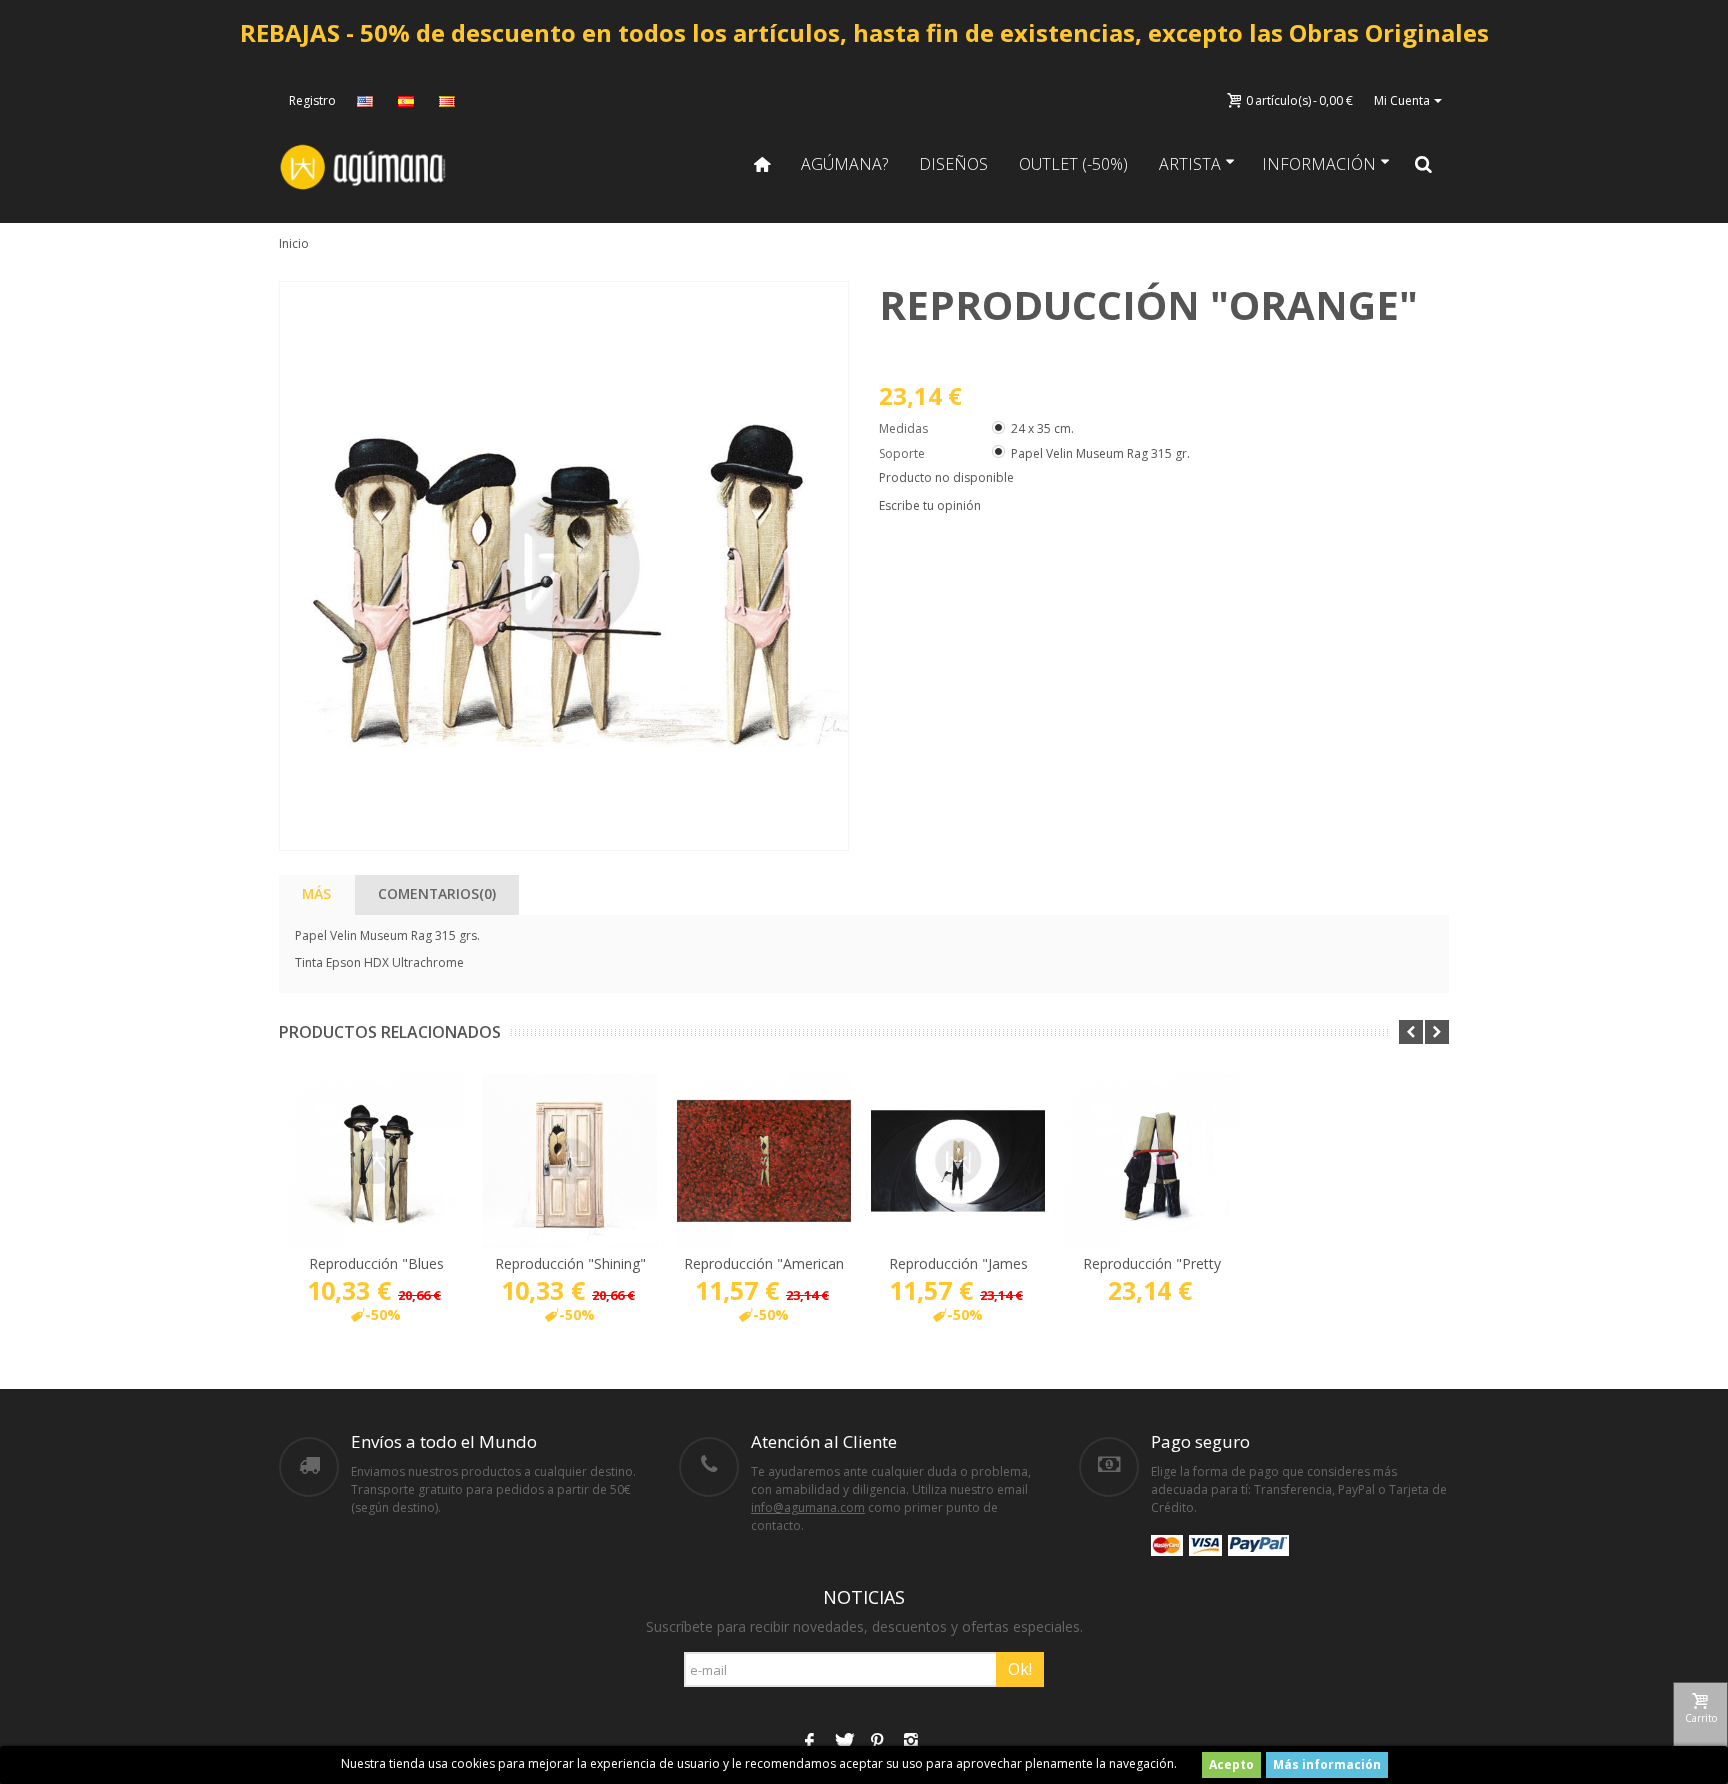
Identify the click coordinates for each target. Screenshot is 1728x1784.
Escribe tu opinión (930, 505)
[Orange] (564, 566)
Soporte (903, 453)
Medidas (905, 428)
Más (316, 893)
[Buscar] (1424, 164)
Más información (1327, 1764)
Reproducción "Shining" (570, 1263)
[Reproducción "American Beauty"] (764, 1161)
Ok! (1020, 1669)
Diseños (953, 164)
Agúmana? (844, 164)
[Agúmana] (364, 165)
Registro (312, 100)
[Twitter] (843, 1742)
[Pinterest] (877, 1742)
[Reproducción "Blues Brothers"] (376, 1161)
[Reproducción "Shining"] (570, 1161)
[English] (367, 101)
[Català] (449, 101)
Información (1319, 164)
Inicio (294, 243)
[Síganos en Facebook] (809, 1742)
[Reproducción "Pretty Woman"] (1152, 1161)
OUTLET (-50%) (1073, 164)
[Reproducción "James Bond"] (958, 1161)
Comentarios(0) (437, 893)
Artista (1190, 164)
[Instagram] (911, 1742)
